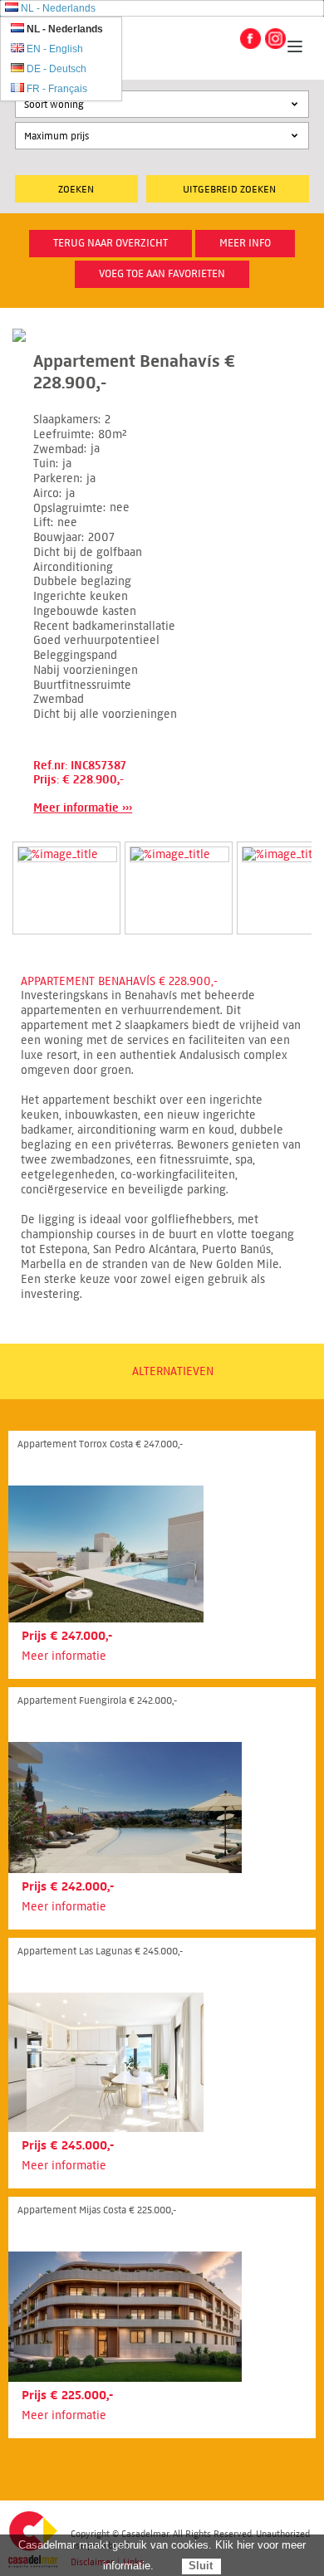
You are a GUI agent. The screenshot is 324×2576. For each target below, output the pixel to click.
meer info (245, 243)
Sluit (201, 2566)
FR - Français (57, 89)
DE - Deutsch (56, 69)
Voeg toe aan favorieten (162, 274)
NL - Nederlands (58, 8)
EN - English (55, 49)
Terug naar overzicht (110, 243)
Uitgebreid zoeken (229, 189)
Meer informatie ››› (83, 808)
